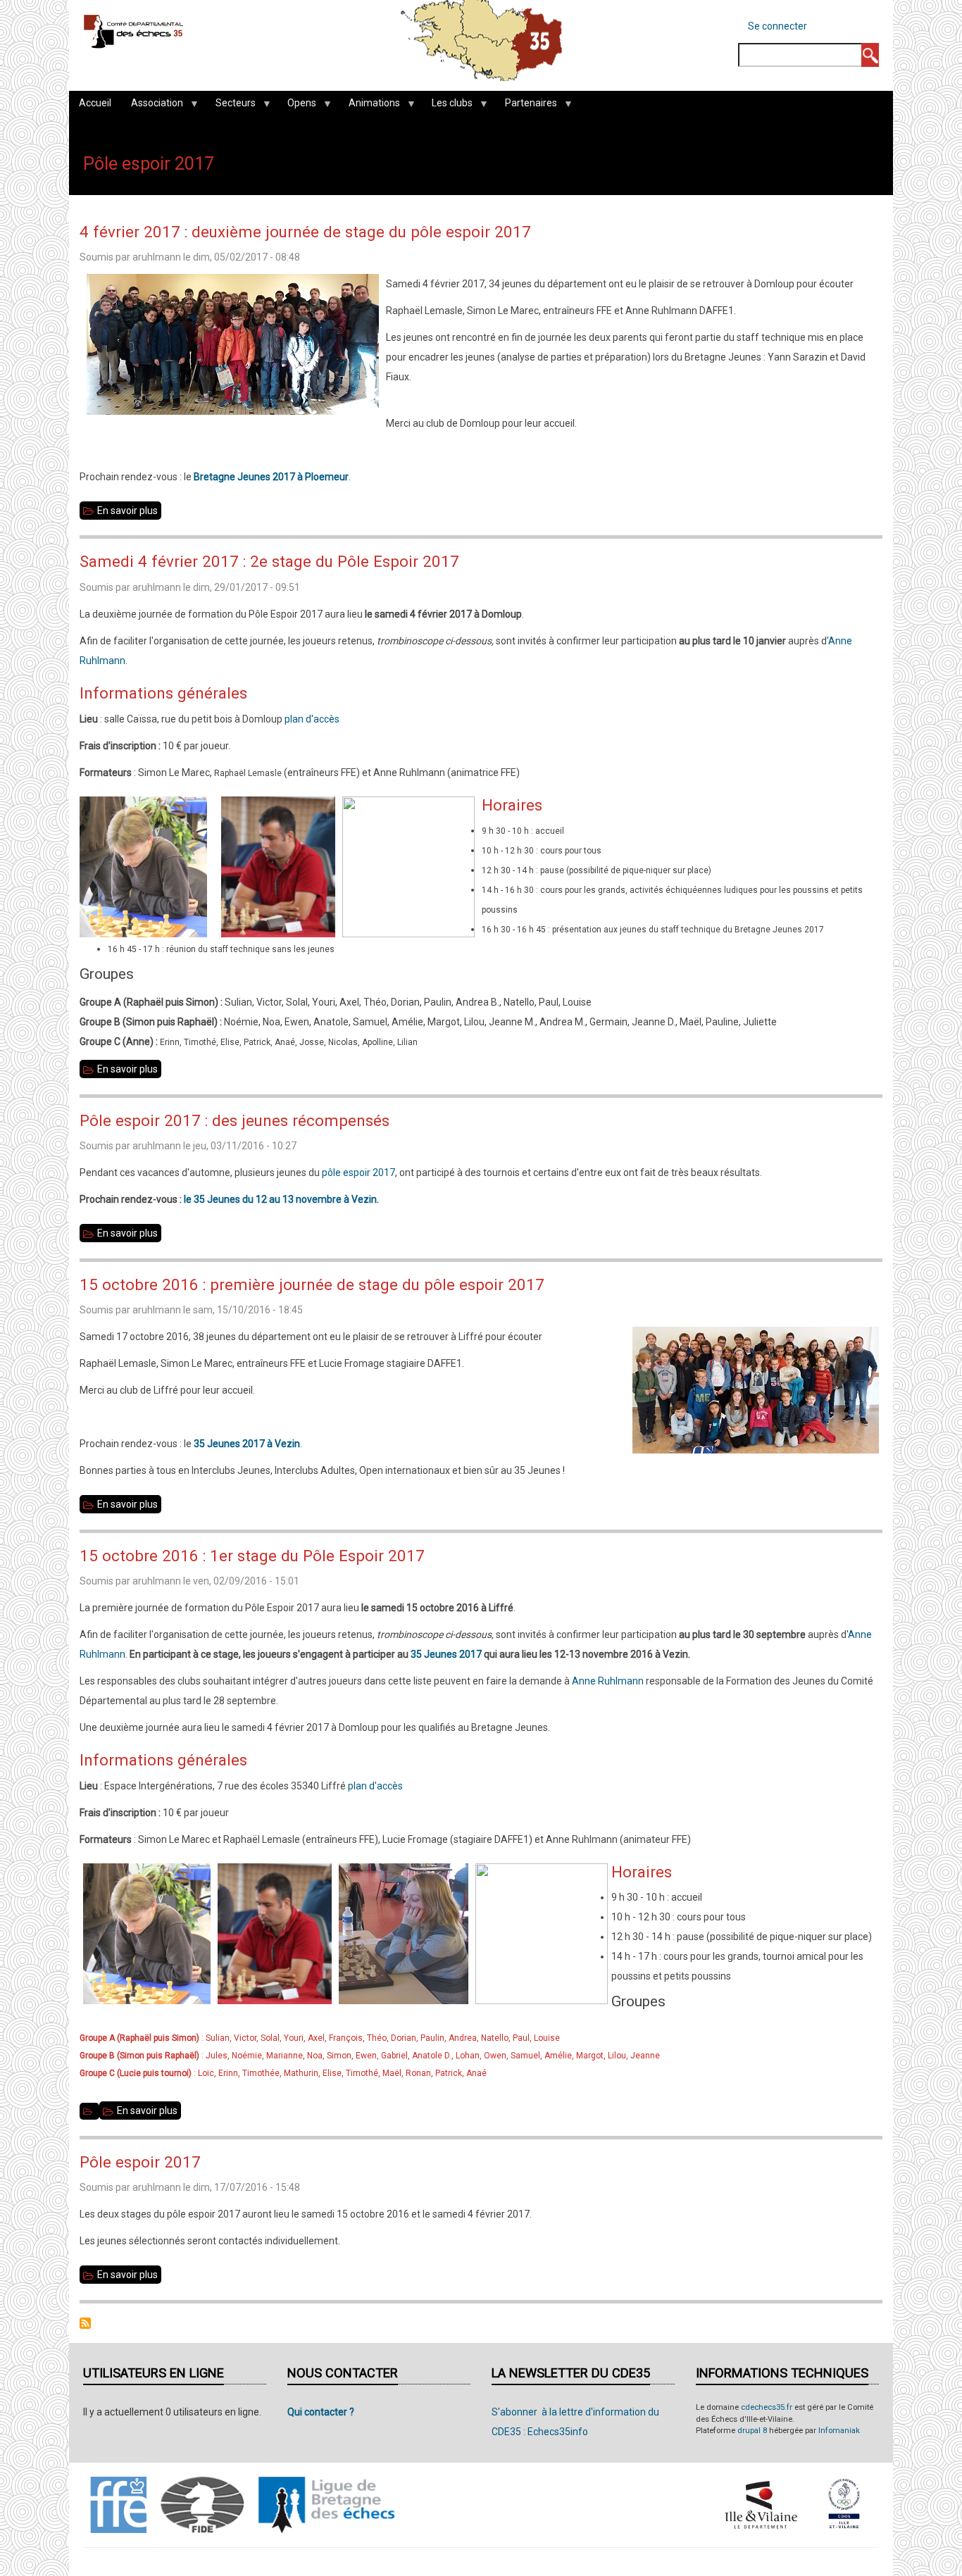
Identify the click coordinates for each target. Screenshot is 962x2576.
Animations (369, 106)
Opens (297, 106)
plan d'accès (312, 719)
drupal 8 (752, 2431)
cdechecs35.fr (767, 2407)
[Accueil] (133, 31)
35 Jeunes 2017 (446, 1654)
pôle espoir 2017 (358, 1173)
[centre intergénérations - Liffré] (89, 2111)
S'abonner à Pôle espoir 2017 (85, 2323)
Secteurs (231, 106)
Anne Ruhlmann (608, 1681)
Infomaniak (839, 2431)
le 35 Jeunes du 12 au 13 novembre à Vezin (280, 1199)
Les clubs (447, 106)
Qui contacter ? (321, 2412)
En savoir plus (129, 512)
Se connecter (777, 26)
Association (152, 106)
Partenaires (526, 106)
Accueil (95, 103)
